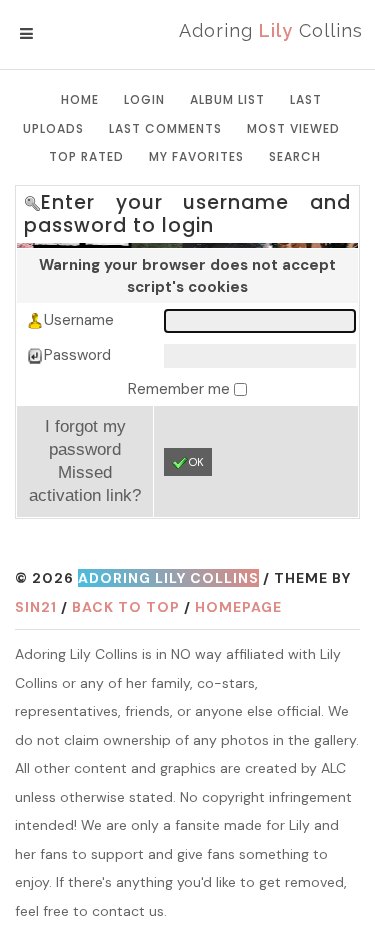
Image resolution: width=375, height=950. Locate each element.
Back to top (126, 607)
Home (80, 99)
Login (144, 99)
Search (295, 156)
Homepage (238, 607)
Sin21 (36, 607)
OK (196, 462)
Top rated (86, 156)
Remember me (181, 389)
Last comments (165, 128)
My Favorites (196, 156)
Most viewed (293, 128)
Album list (227, 99)
